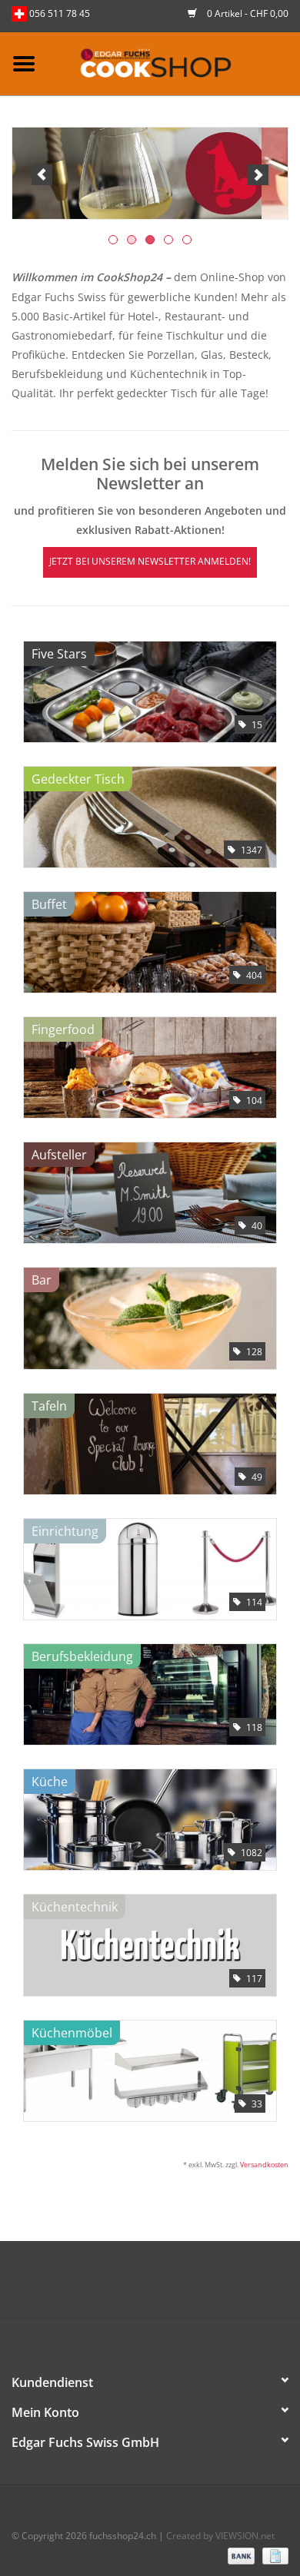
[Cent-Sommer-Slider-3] (150, 173)
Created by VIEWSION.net (220, 2536)
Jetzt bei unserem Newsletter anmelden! (150, 561)
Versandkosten (264, 2165)
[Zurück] (42, 175)
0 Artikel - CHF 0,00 (247, 13)
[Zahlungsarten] (240, 2555)
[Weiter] (258, 175)
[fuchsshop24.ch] (174, 63)
